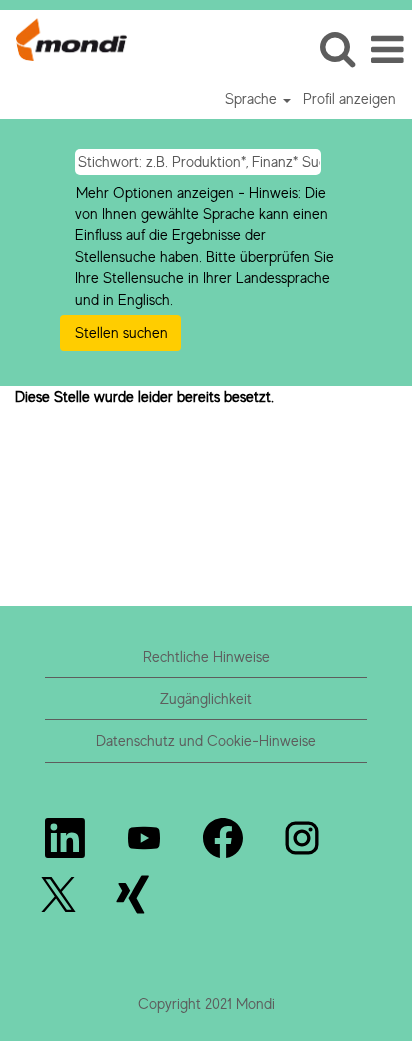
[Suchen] (337, 48)
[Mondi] (64, 37)
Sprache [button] (253, 98)
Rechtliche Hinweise (206, 656)
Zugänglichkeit (206, 698)
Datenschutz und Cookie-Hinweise (206, 740)
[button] (387, 49)
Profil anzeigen (349, 98)
